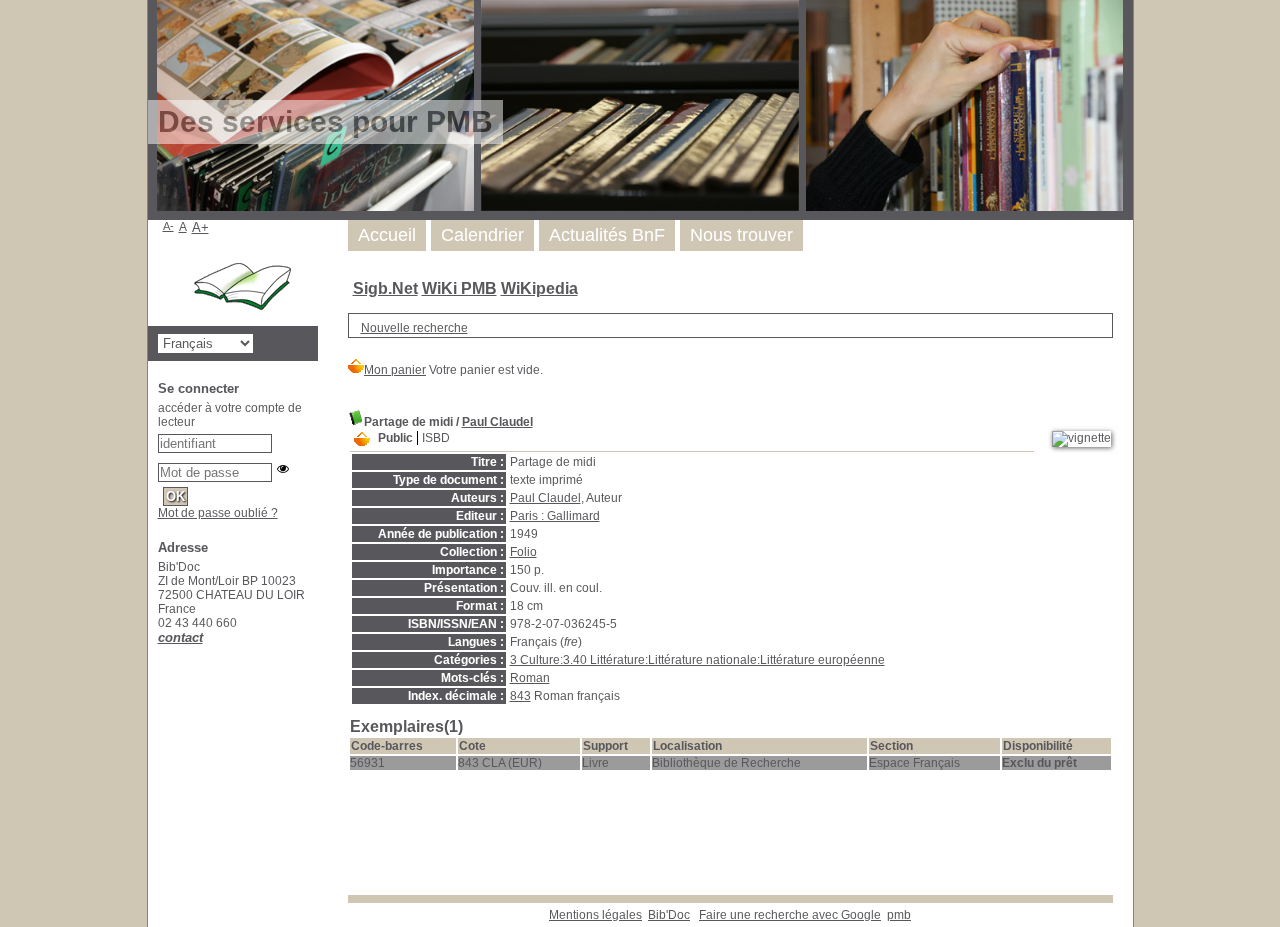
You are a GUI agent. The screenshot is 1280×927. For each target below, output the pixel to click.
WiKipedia (539, 288)
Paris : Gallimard (555, 516)
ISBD (436, 438)
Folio (523, 552)
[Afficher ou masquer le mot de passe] (283, 469)
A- (168, 226)
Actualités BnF (607, 235)
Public (395, 438)
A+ (200, 227)
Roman (530, 678)
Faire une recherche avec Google (790, 915)
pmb (899, 915)
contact (180, 637)
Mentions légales (595, 915)
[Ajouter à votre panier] (362, 440)
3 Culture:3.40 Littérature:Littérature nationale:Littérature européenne (697, 660)
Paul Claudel (497, 422)
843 (520, 696)
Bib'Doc (669, 915)
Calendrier (482, 235)
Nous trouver (741, 235)
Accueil (387, 235)
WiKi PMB (459, 288)
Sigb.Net (385, 288)
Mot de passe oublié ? (218, 513)
